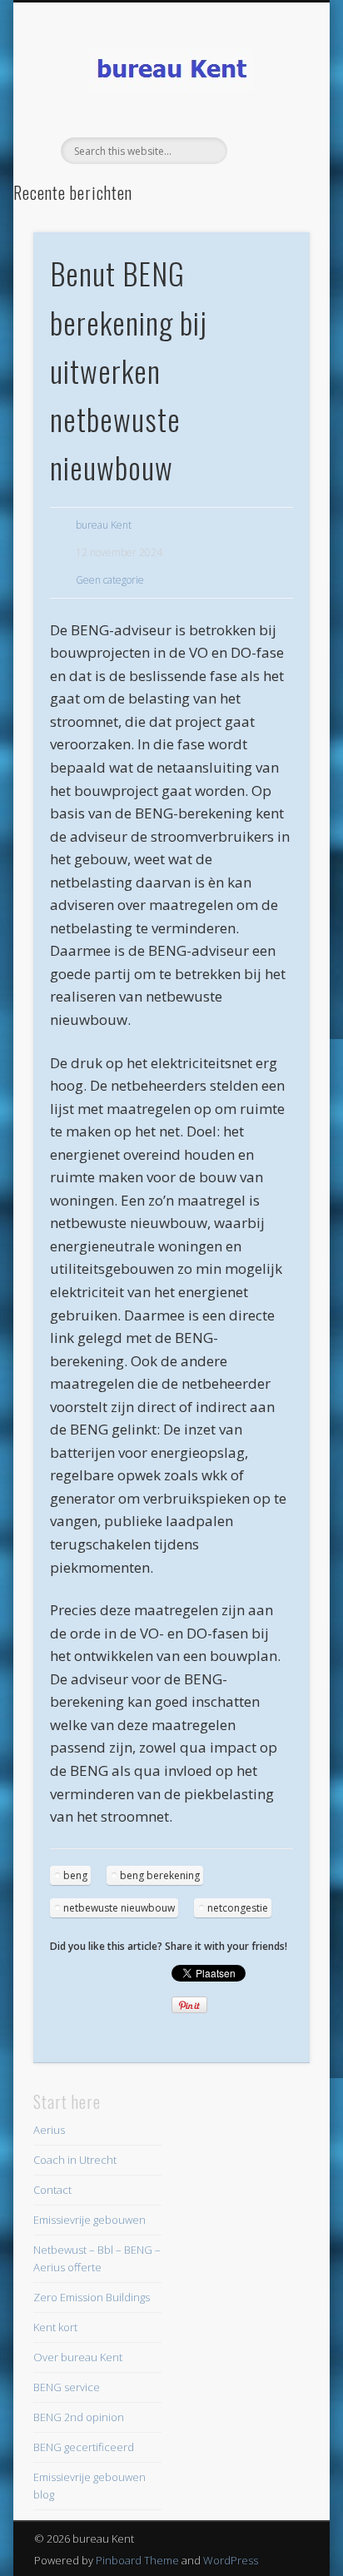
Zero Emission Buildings (92, 2297)
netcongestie (238, 1908)
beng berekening (160, 1875)
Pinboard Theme (137, 2560)
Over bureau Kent (78, 2357)
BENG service (67, 2387)
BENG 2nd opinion (79, 2417)
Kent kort (55, 2327)
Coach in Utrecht (75, 2160)
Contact (52, 2190)
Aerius (49, 2130)
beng (75, 1875)
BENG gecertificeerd (84, 2447)
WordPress (231, 2560)
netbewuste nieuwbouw (119, 1908)
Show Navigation (269, 149)
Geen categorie (110, 580)
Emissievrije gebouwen (89, 2220)
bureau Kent (104, 525)
